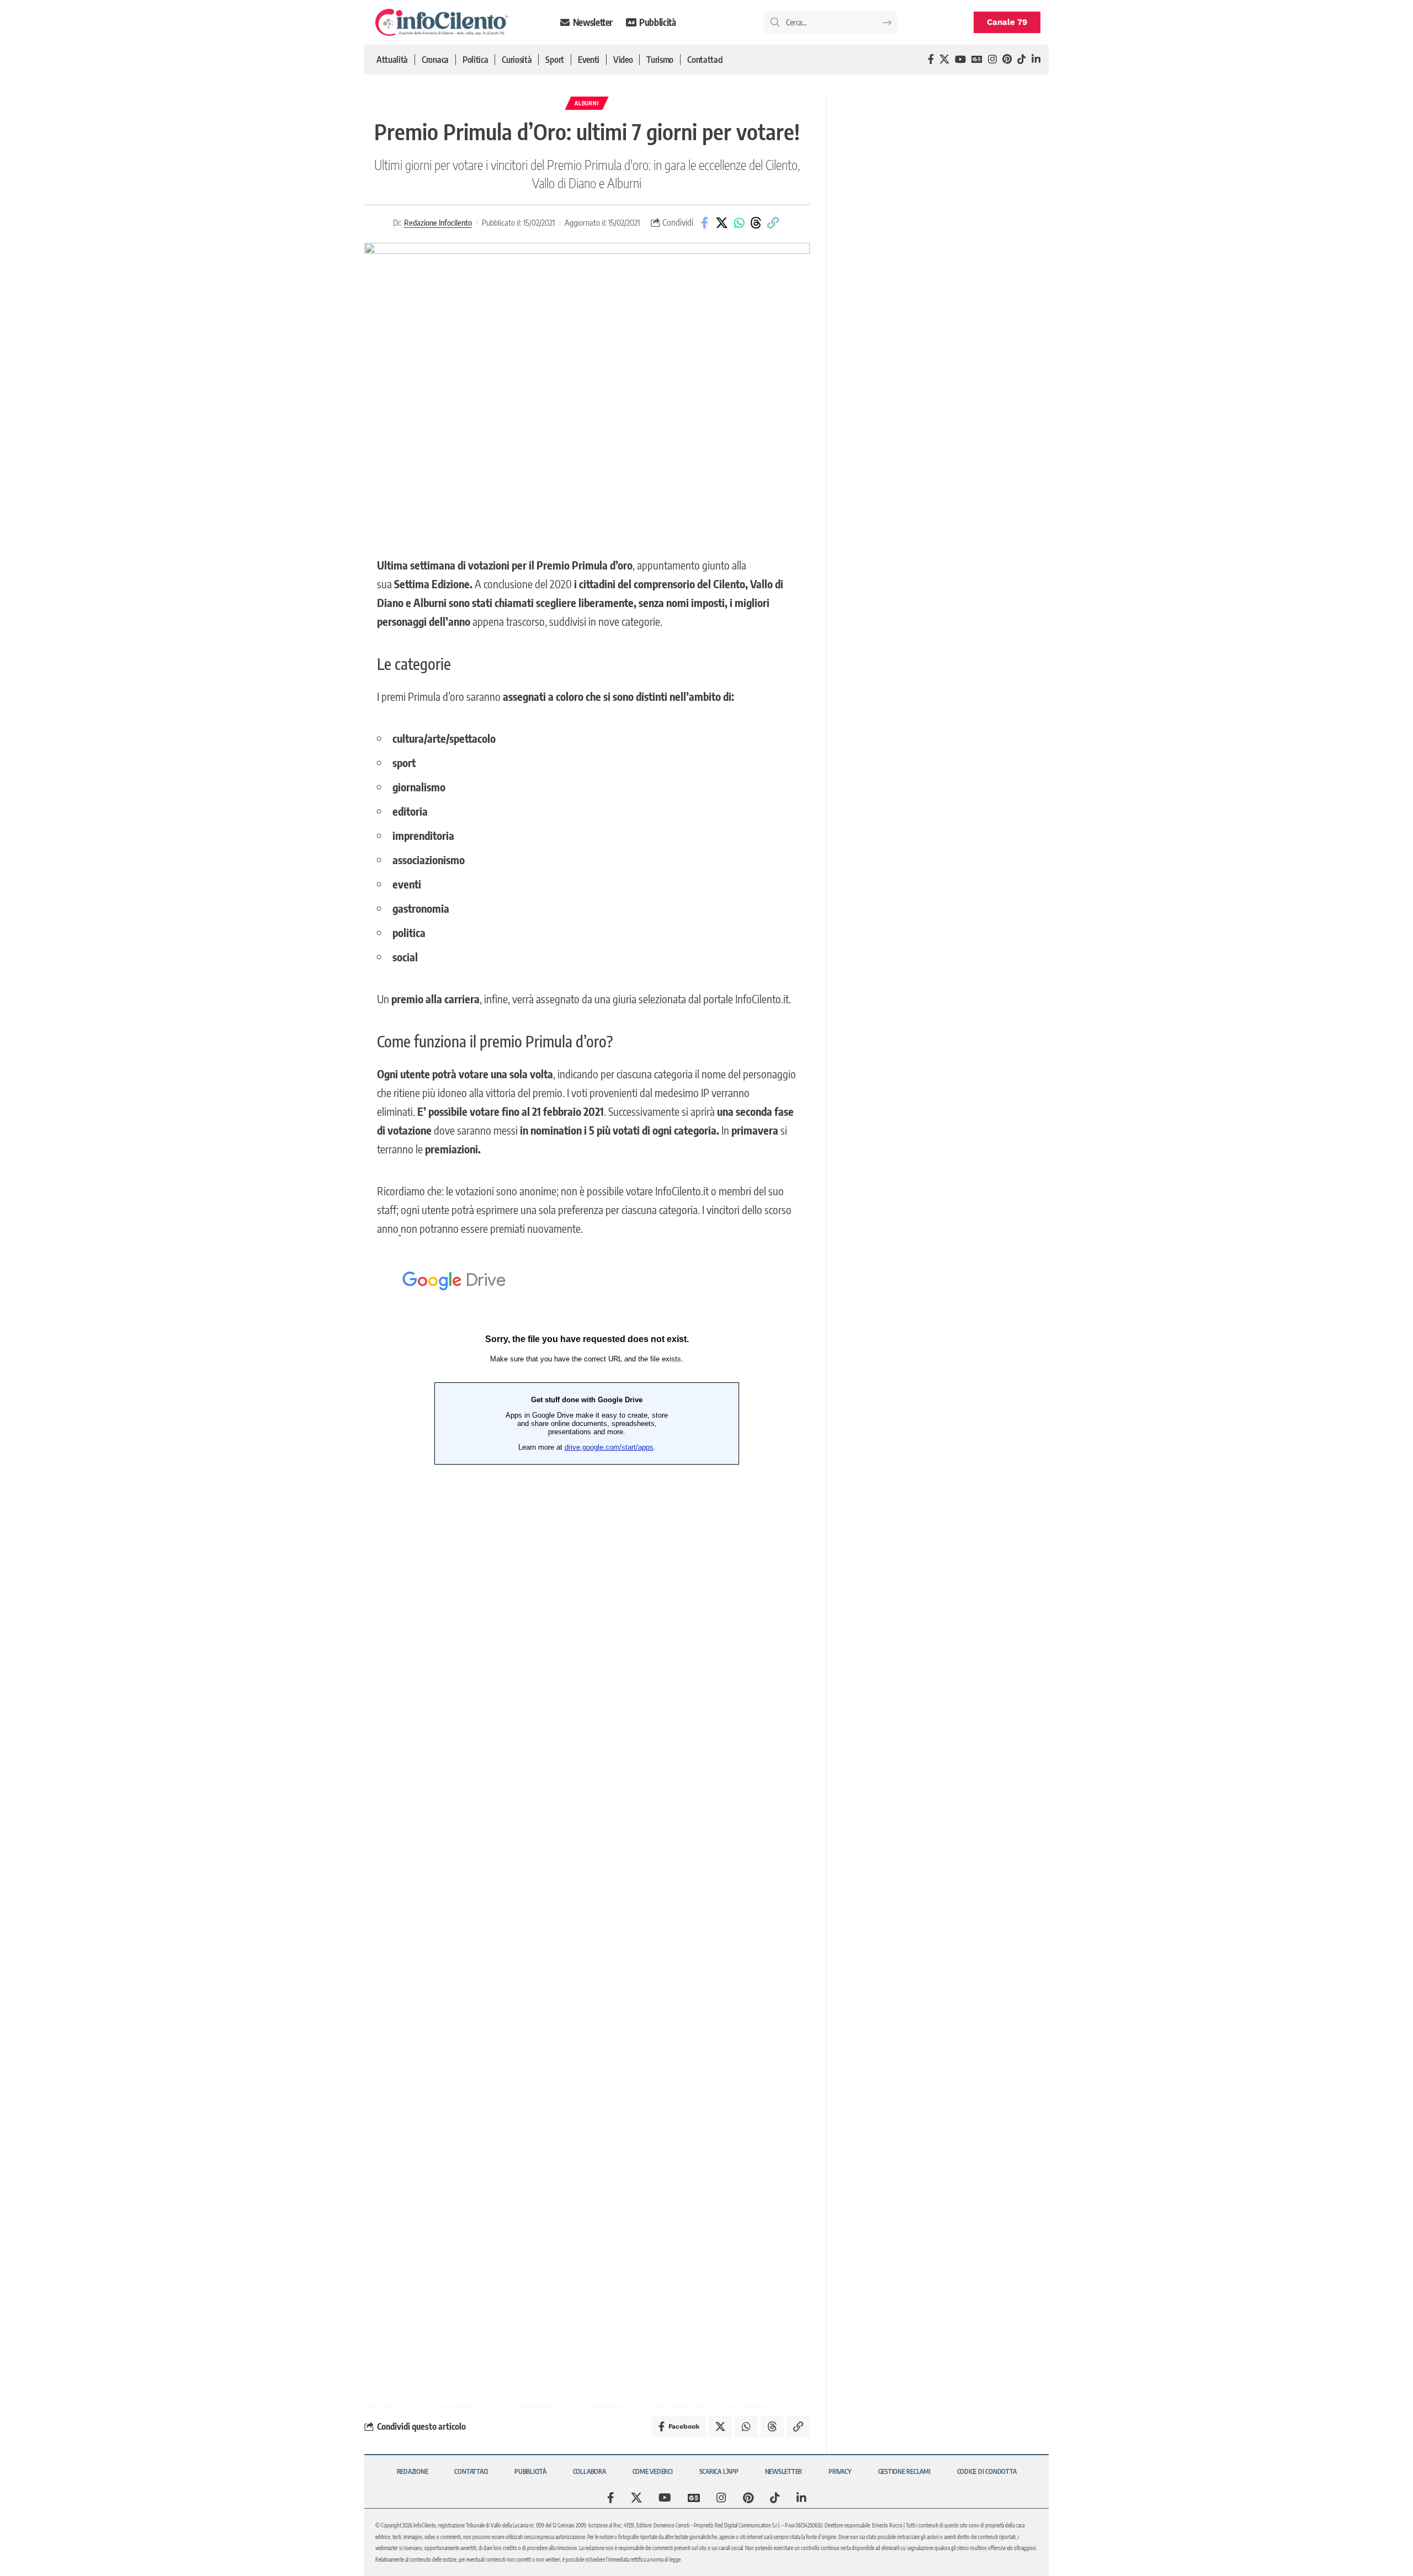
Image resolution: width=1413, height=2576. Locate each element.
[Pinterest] (1007, 59)
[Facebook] (931, 59)
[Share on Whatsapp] (739, 223)
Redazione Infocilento (438, 222)
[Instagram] (992, 59)
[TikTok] (1022, 59)
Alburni (587, 103)
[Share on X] (722, 223)
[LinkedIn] (1036, 59)
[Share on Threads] (756, 223)
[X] (944, 59)
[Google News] (977, 59)
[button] (773, 223)
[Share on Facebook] (705, 223)
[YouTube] (960, 59)
